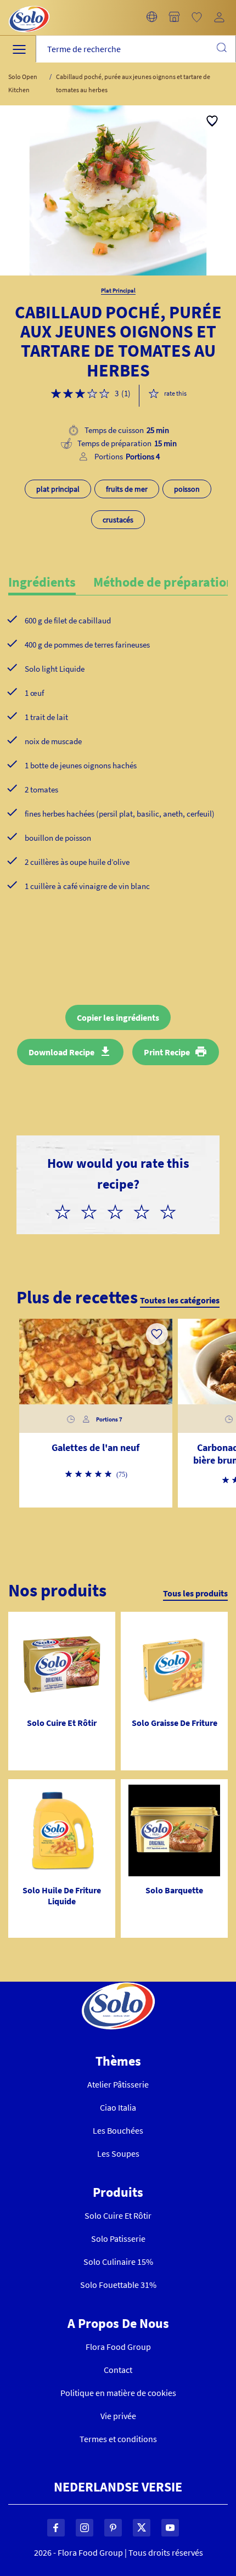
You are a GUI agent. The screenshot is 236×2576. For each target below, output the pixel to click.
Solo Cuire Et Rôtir (118, 2215)
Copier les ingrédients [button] (118, 1017)
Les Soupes (118, 2153)
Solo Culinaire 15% (118, 2262)
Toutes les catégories (180, 1300)
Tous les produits (195, 1593)
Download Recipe (61, 1052)
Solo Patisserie (118, 2238)
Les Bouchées (118, 2130)
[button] (152, 18)
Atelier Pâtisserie (118, 2084)
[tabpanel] (118, 771)
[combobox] (136, 49)
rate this (175, 393)
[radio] (67, 1210)
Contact (118, 2370)
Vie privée (118, 2416)
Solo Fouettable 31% (118, 2285)
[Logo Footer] (118, 1988)
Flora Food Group (118, 2347)
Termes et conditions (118, 2439)
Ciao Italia (118, 2107)
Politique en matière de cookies (118, 2393)
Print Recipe (167, 1052)
